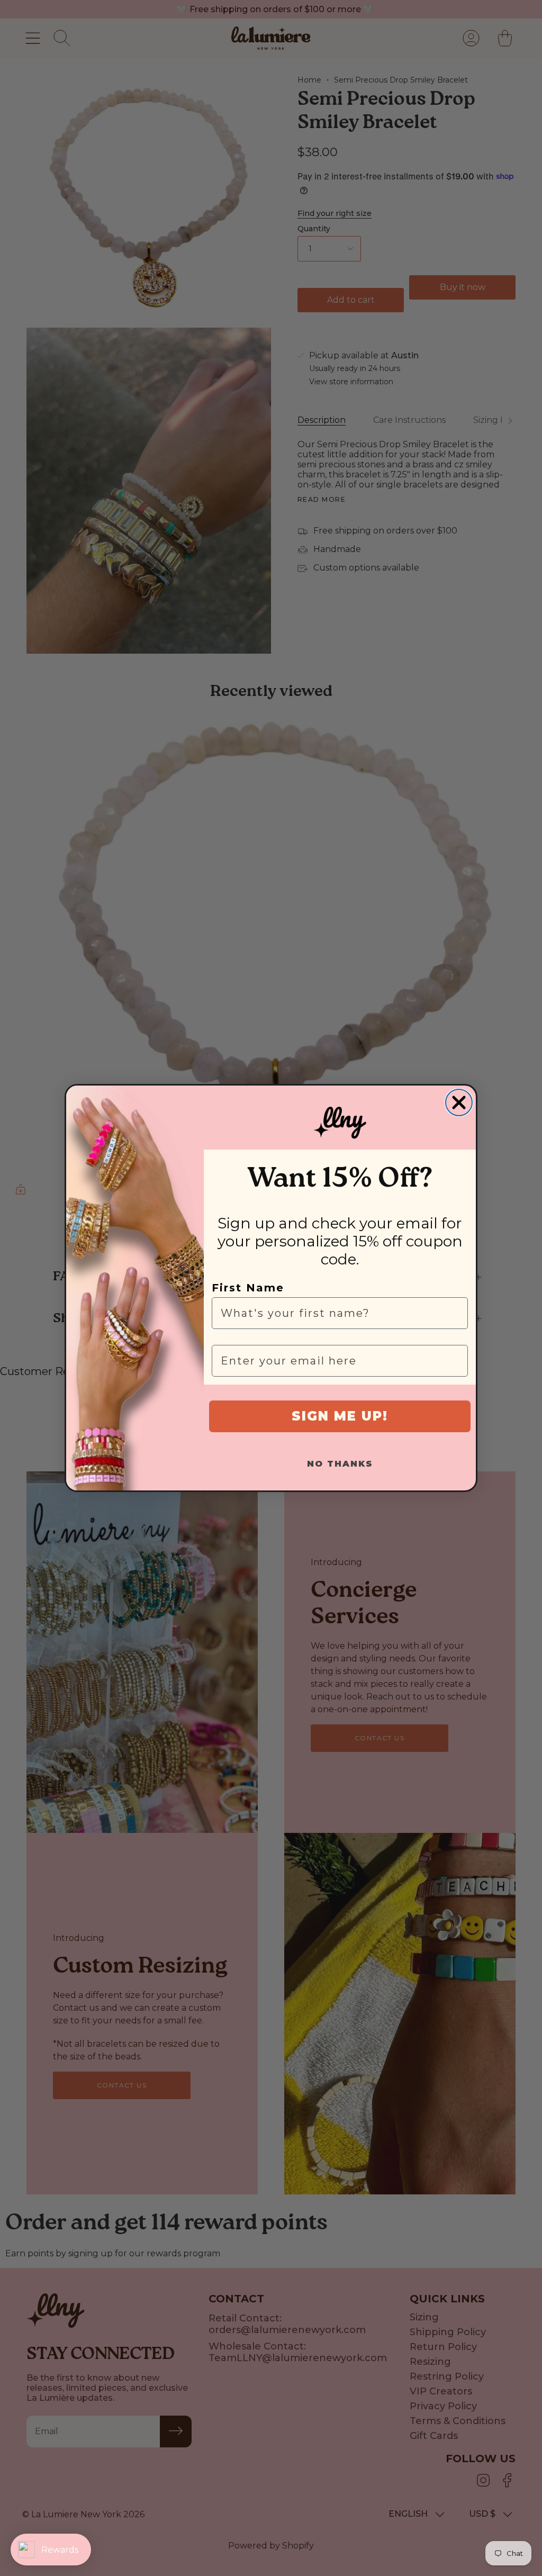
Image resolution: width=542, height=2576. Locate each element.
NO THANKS (340, 1464)
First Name (248, 1288)
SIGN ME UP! (340, 1416)
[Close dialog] (459, 1102)
